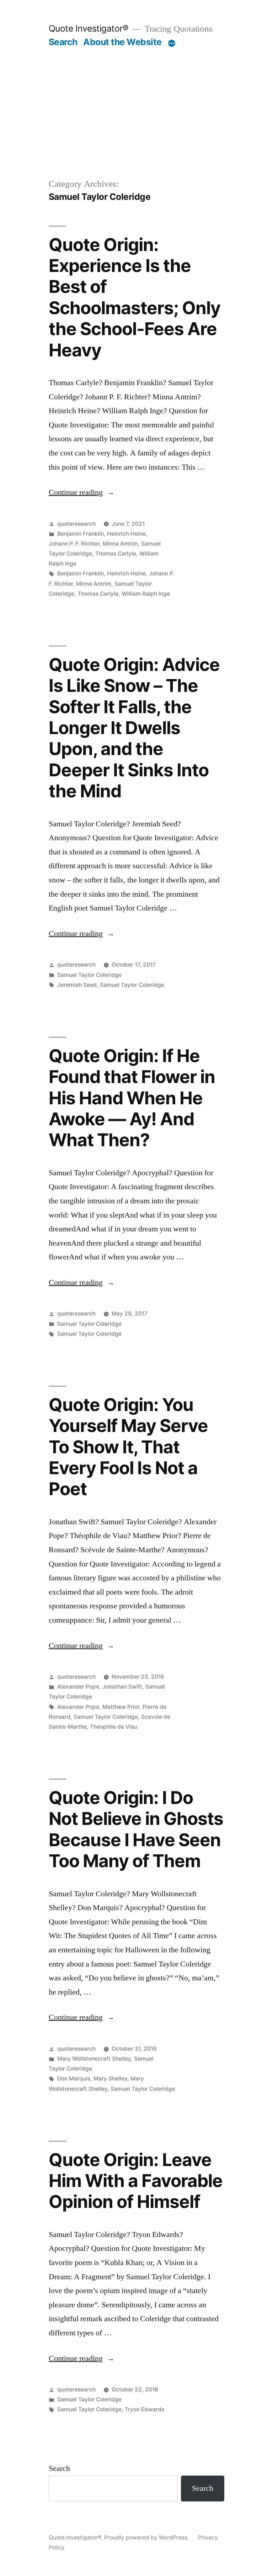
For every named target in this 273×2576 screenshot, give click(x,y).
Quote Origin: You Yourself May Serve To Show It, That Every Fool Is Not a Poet (128, 1447)
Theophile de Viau (114, 1727)
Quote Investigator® (89, 28)
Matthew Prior (121, 1707)
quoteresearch (76, 524)
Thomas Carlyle (116, 554)
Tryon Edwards (144, 2409)
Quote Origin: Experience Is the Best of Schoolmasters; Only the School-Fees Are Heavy (135, 297)
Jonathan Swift (122, 1687)
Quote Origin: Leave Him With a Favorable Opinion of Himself (136, 2181)
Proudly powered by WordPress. (147, 2537)
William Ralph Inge (146, 594)
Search (63, 42)
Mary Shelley (110, 2079)
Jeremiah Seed (77, 985)
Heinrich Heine (126, 534)
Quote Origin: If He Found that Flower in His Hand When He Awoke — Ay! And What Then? (132, 1098)
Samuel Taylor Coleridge (89, 975)
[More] (172, 43)
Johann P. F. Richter (74, 544)
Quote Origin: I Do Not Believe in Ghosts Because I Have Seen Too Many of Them (136, 1829)
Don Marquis (74, 2079)
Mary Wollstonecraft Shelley (94, 2059)
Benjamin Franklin (81, 534)
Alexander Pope (78, 1687)
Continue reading (82, 492)
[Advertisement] (136, 124)
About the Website (122, 42)
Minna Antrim (120, 544)
